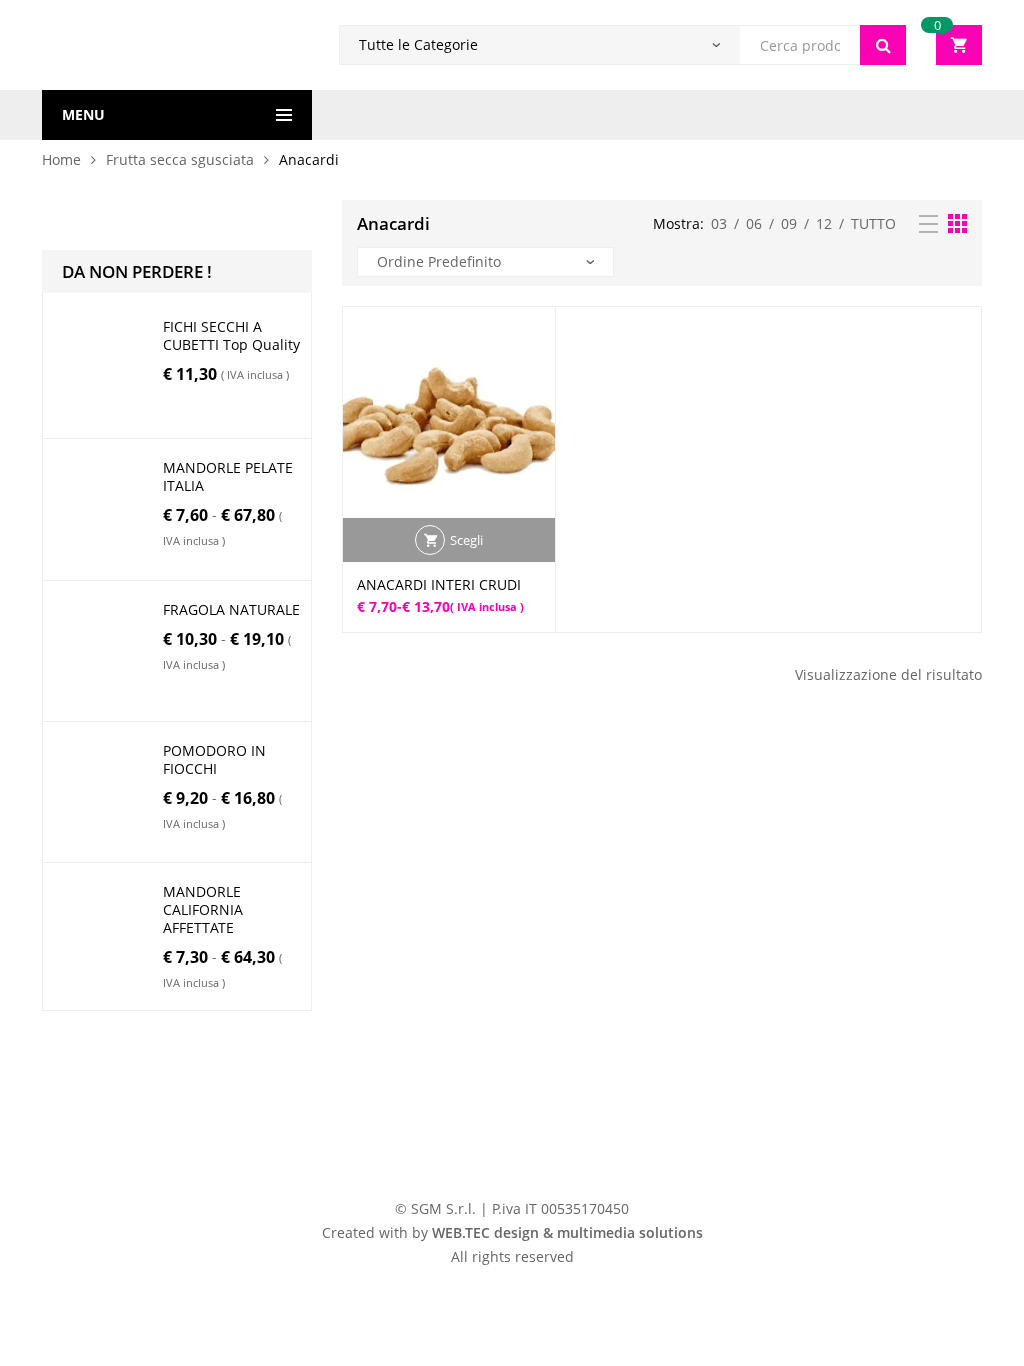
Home (61, 159)
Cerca (883, 45)
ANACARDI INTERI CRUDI (439, 584)
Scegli (466, 540)
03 (719, 223)
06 (754, 223)
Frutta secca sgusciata (180, 159)
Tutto (873, 223)
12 (824, 223)
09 (789, 223)
